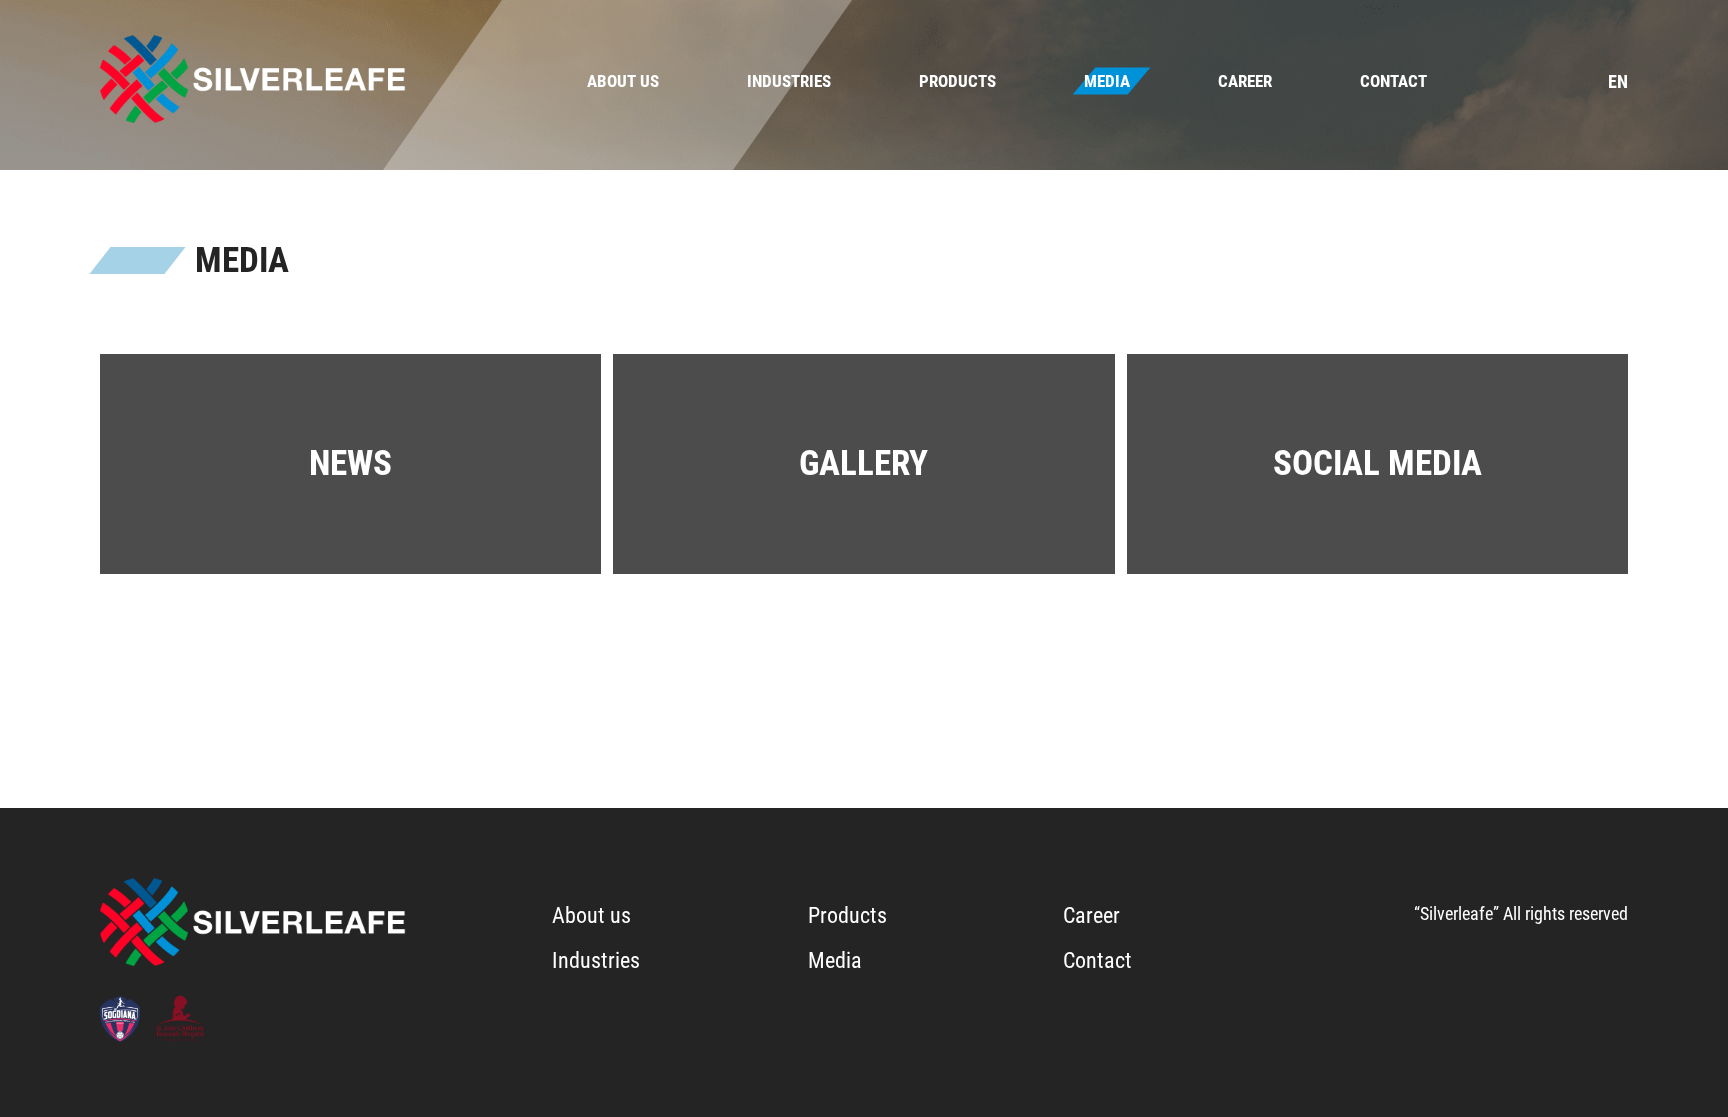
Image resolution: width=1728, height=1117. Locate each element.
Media (1107, 81)
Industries (789, 81)
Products (957, 81)
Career (1245, 81)
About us (623, 81)
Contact (1393, 81)
